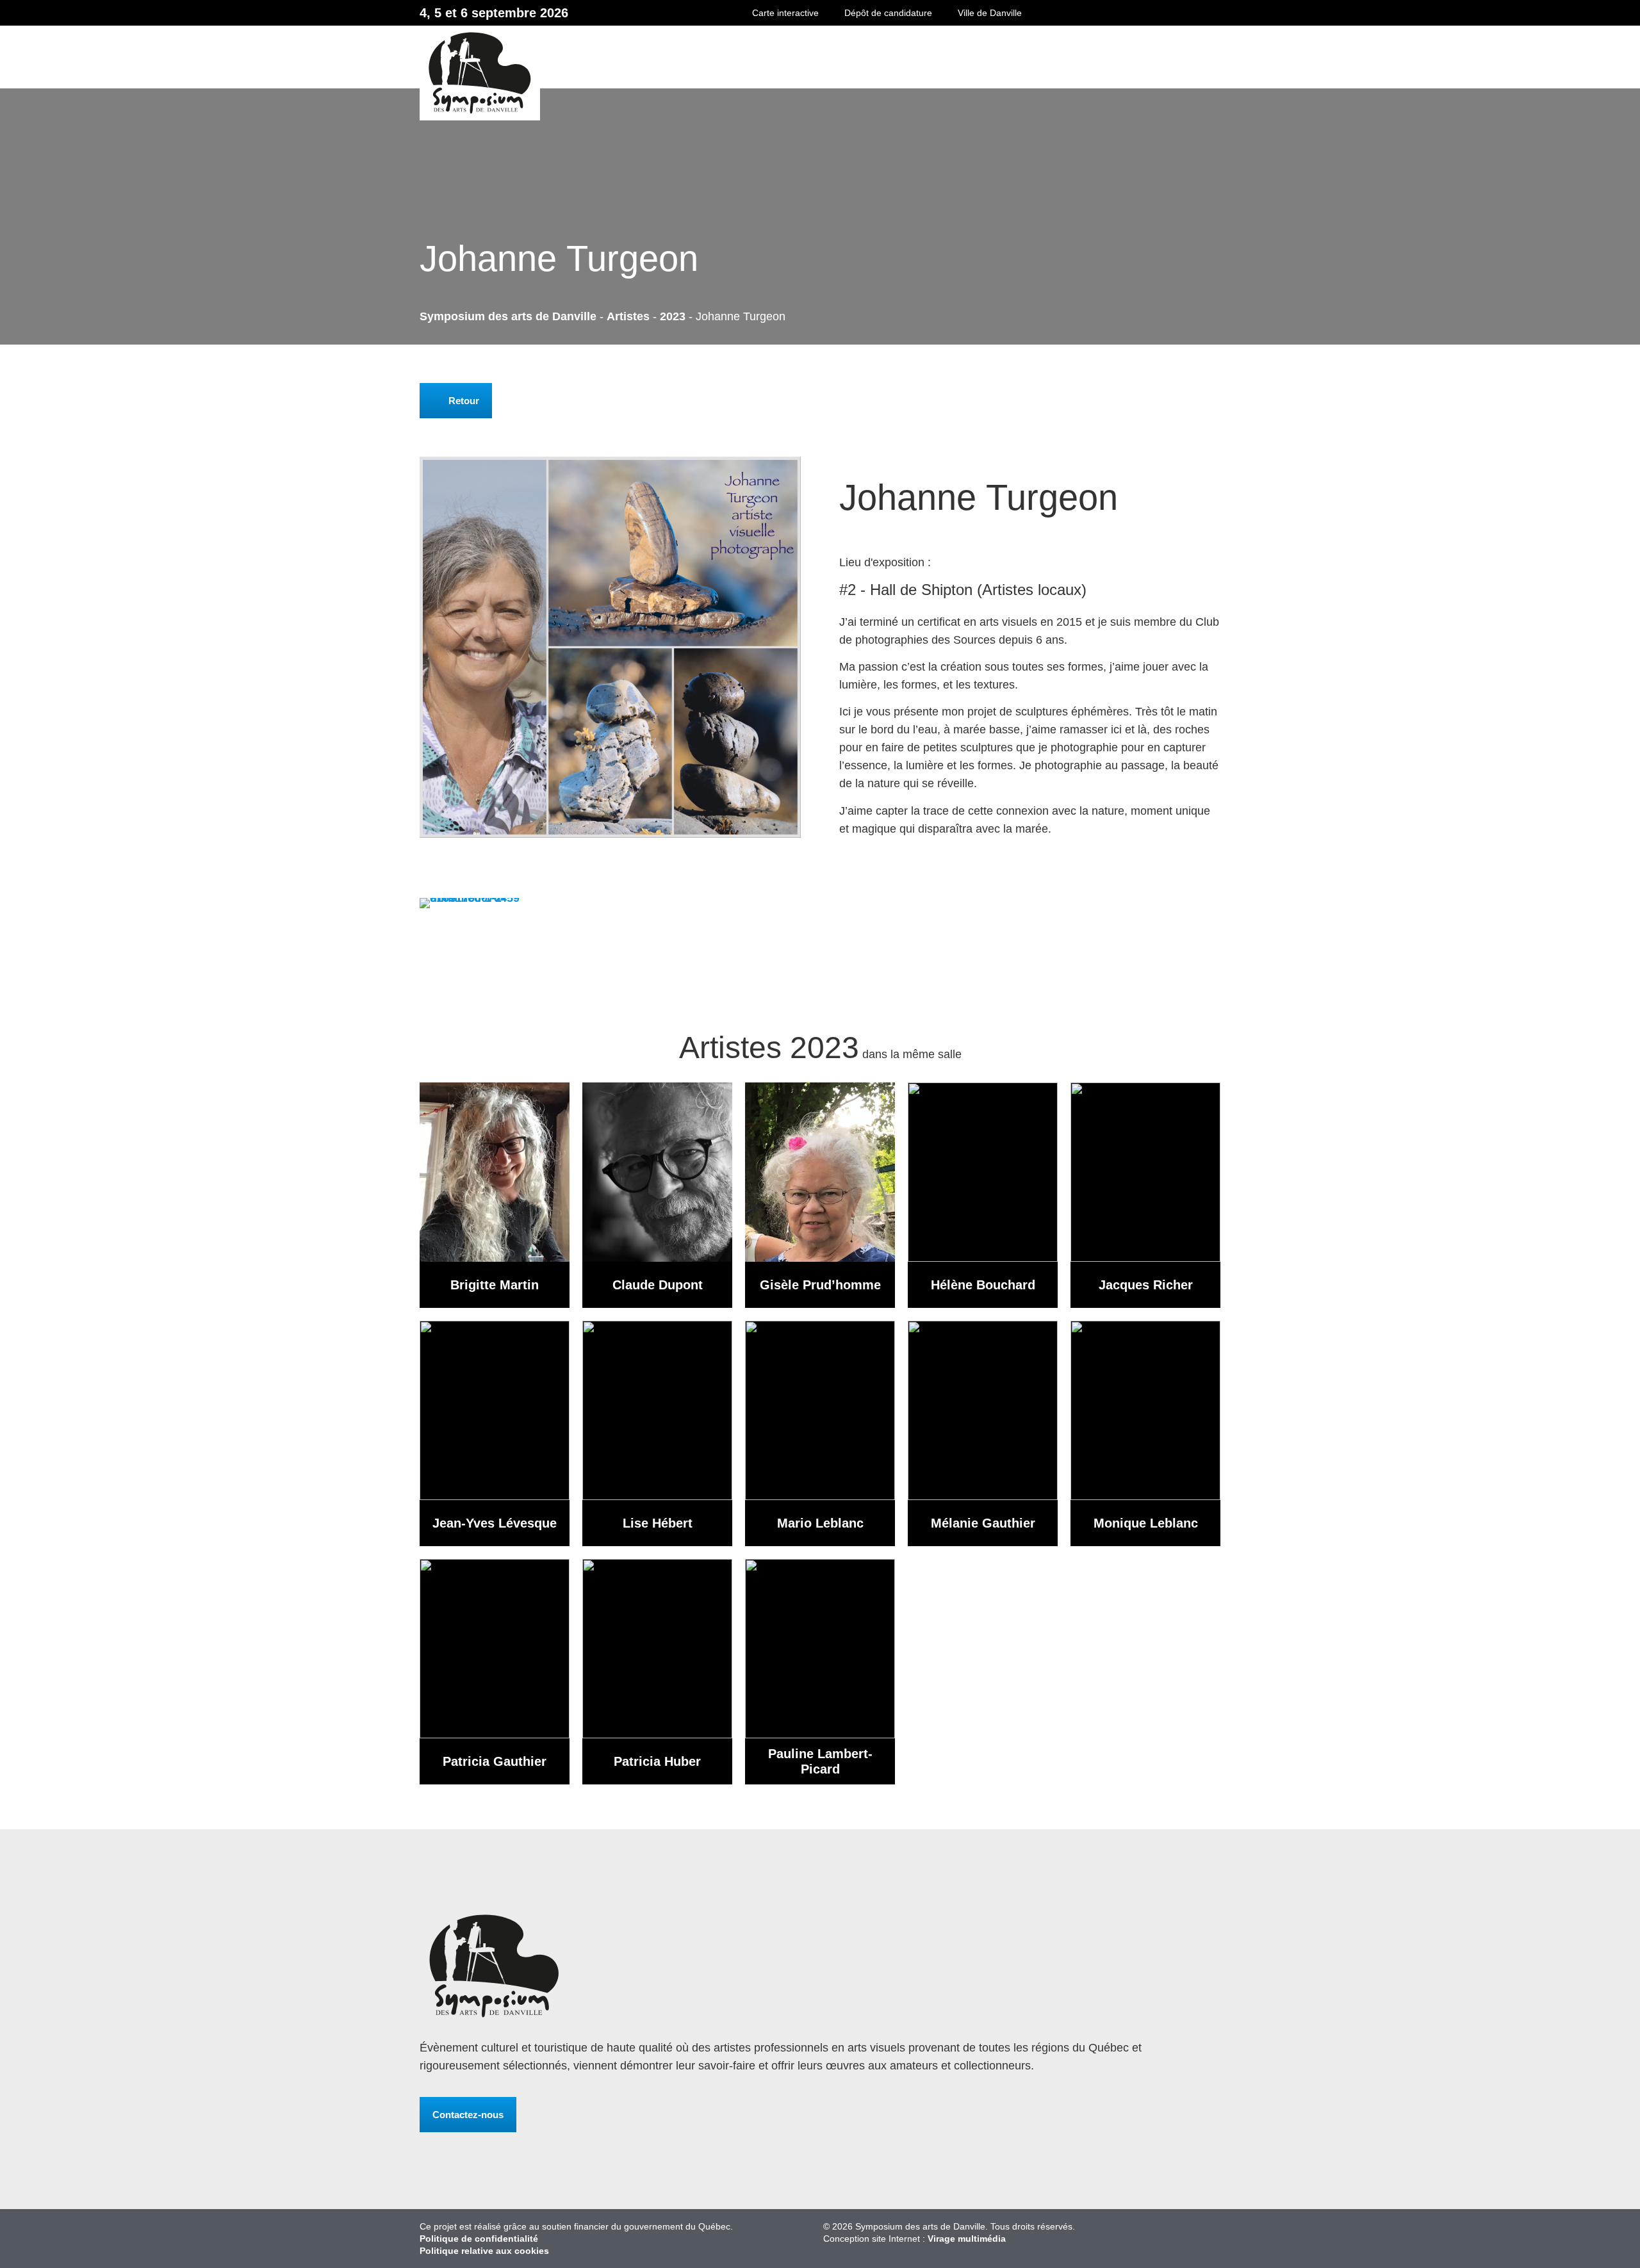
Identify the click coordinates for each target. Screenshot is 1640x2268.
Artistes (628, 316)
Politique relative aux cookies (484, 2251)
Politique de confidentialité (479, 2239)
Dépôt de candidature (888, 13)
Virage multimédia (967, 2239)
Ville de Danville (990, 13)
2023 (673, 316)
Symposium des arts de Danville (768, 73)
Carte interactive (785, 13)
